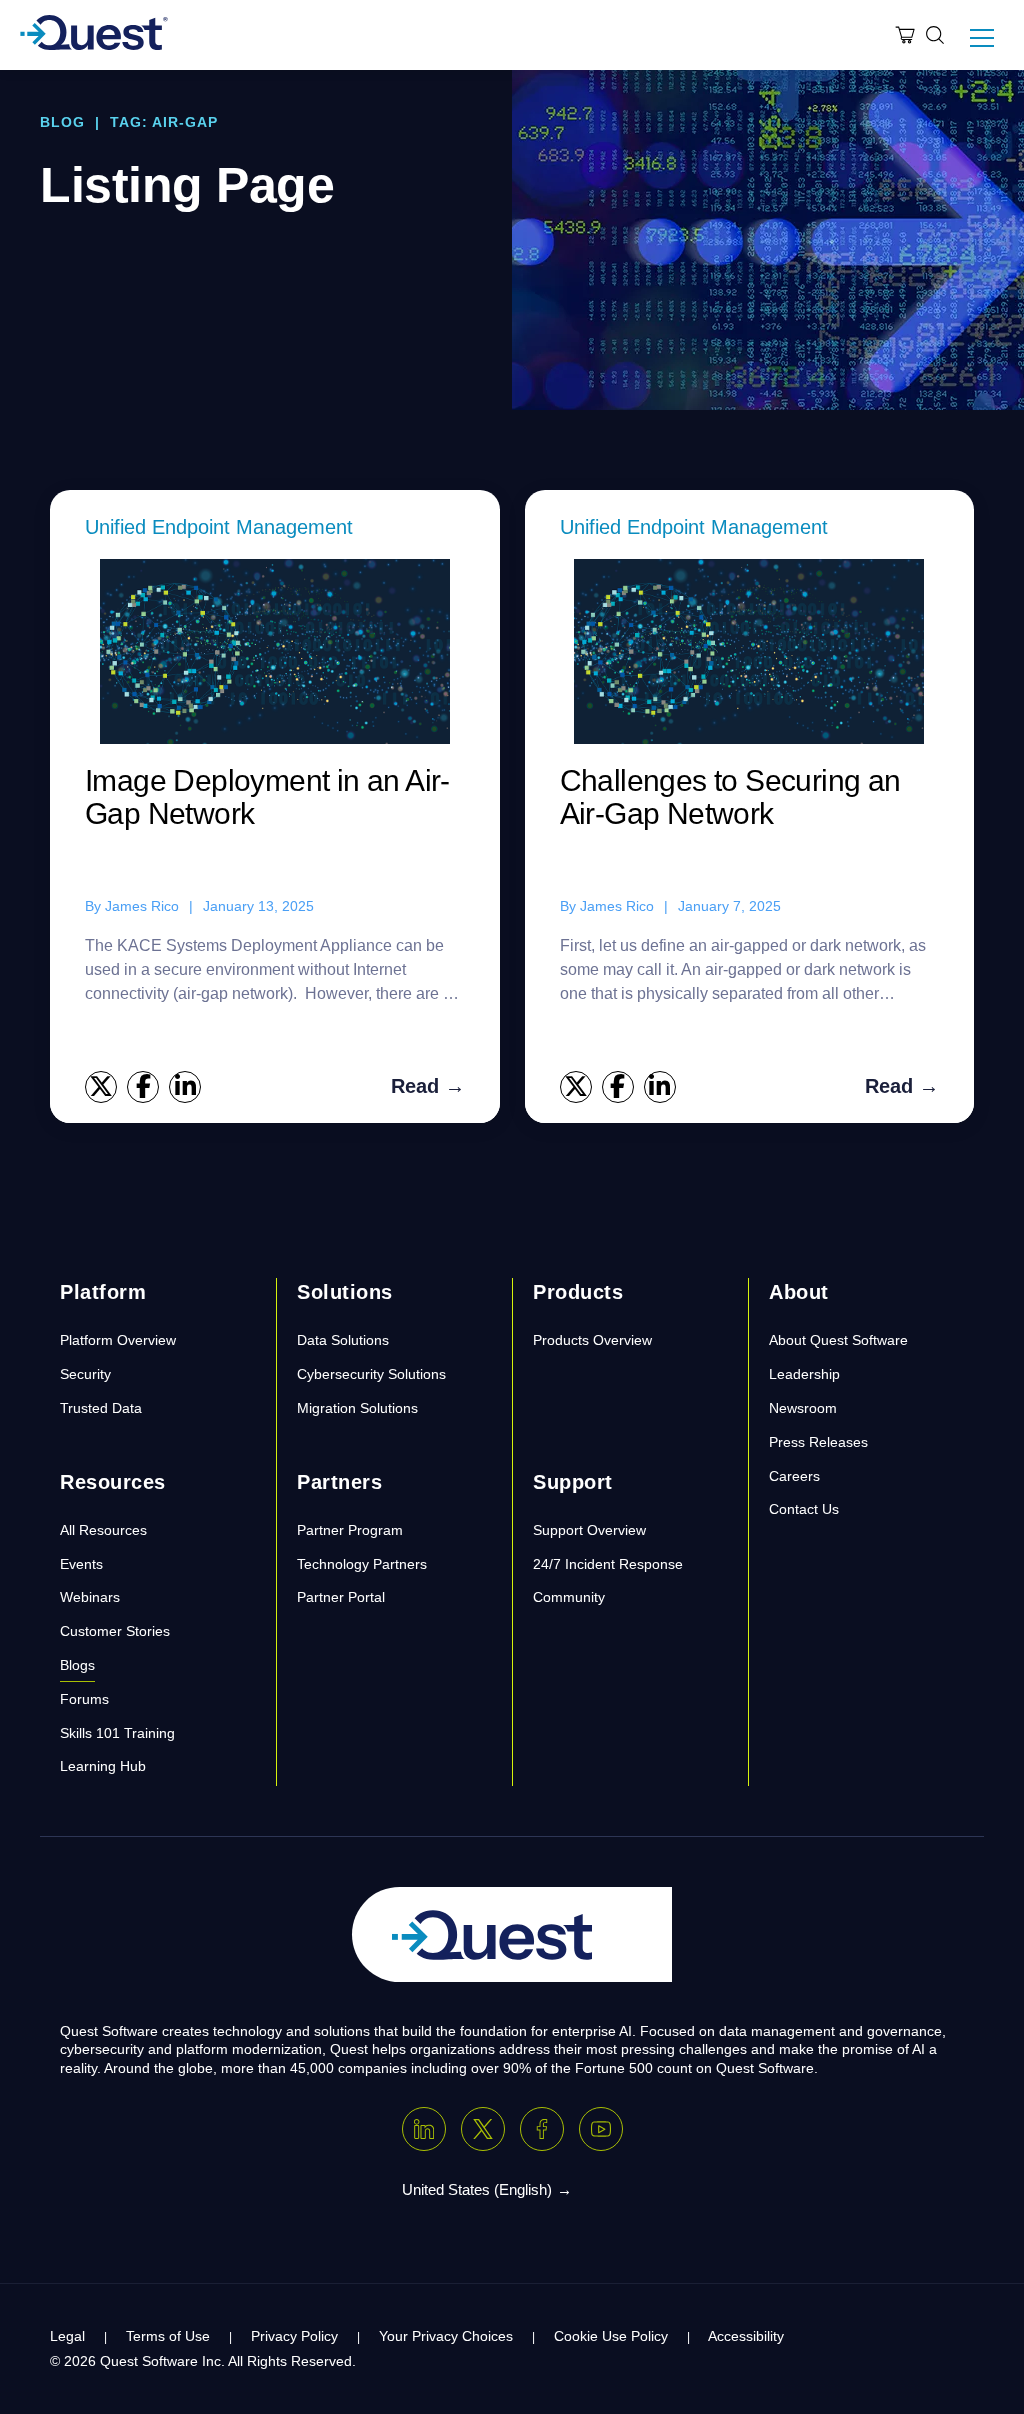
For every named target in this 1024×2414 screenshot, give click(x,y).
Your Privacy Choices (446, 2336)
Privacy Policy (294, 2336)
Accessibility (746, 2336)
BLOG (62, 122)
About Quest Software (838, 1340)
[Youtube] (601, 2129)
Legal (67, 2336)
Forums (84, 1699)
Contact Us (804, 1509)
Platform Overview (118, 1340)
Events (81, 1564)
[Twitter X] (483, 2129)
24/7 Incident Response (608, 1564)
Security (85, 1374)
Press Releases (818, 1442)
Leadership (804, 1374)
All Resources (103, 1530)
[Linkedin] (424, 2129)
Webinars (90, 1597)
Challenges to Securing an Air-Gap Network (730, 797)
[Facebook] (542, 2129)
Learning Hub (103, 1766)
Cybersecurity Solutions (371, 1374)
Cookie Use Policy (611, 2336)
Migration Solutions (357, 1408)
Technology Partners (362, 1564)
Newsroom (803, 1408)
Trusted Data (101, 1408)
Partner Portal (341, 1597)
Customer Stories (115, 1631)
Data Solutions (343, 1340)
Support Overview (589, 1530)
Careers (794, 1476)
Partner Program (350, 1530)
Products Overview (592, 1340)
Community (569, 1597)
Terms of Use (168, 2336)
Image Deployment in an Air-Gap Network (267, 797)
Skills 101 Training (117, 1733)
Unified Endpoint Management (219, 527)
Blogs (77, 1665)
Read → (428, 1086)
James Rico (142, 906)
